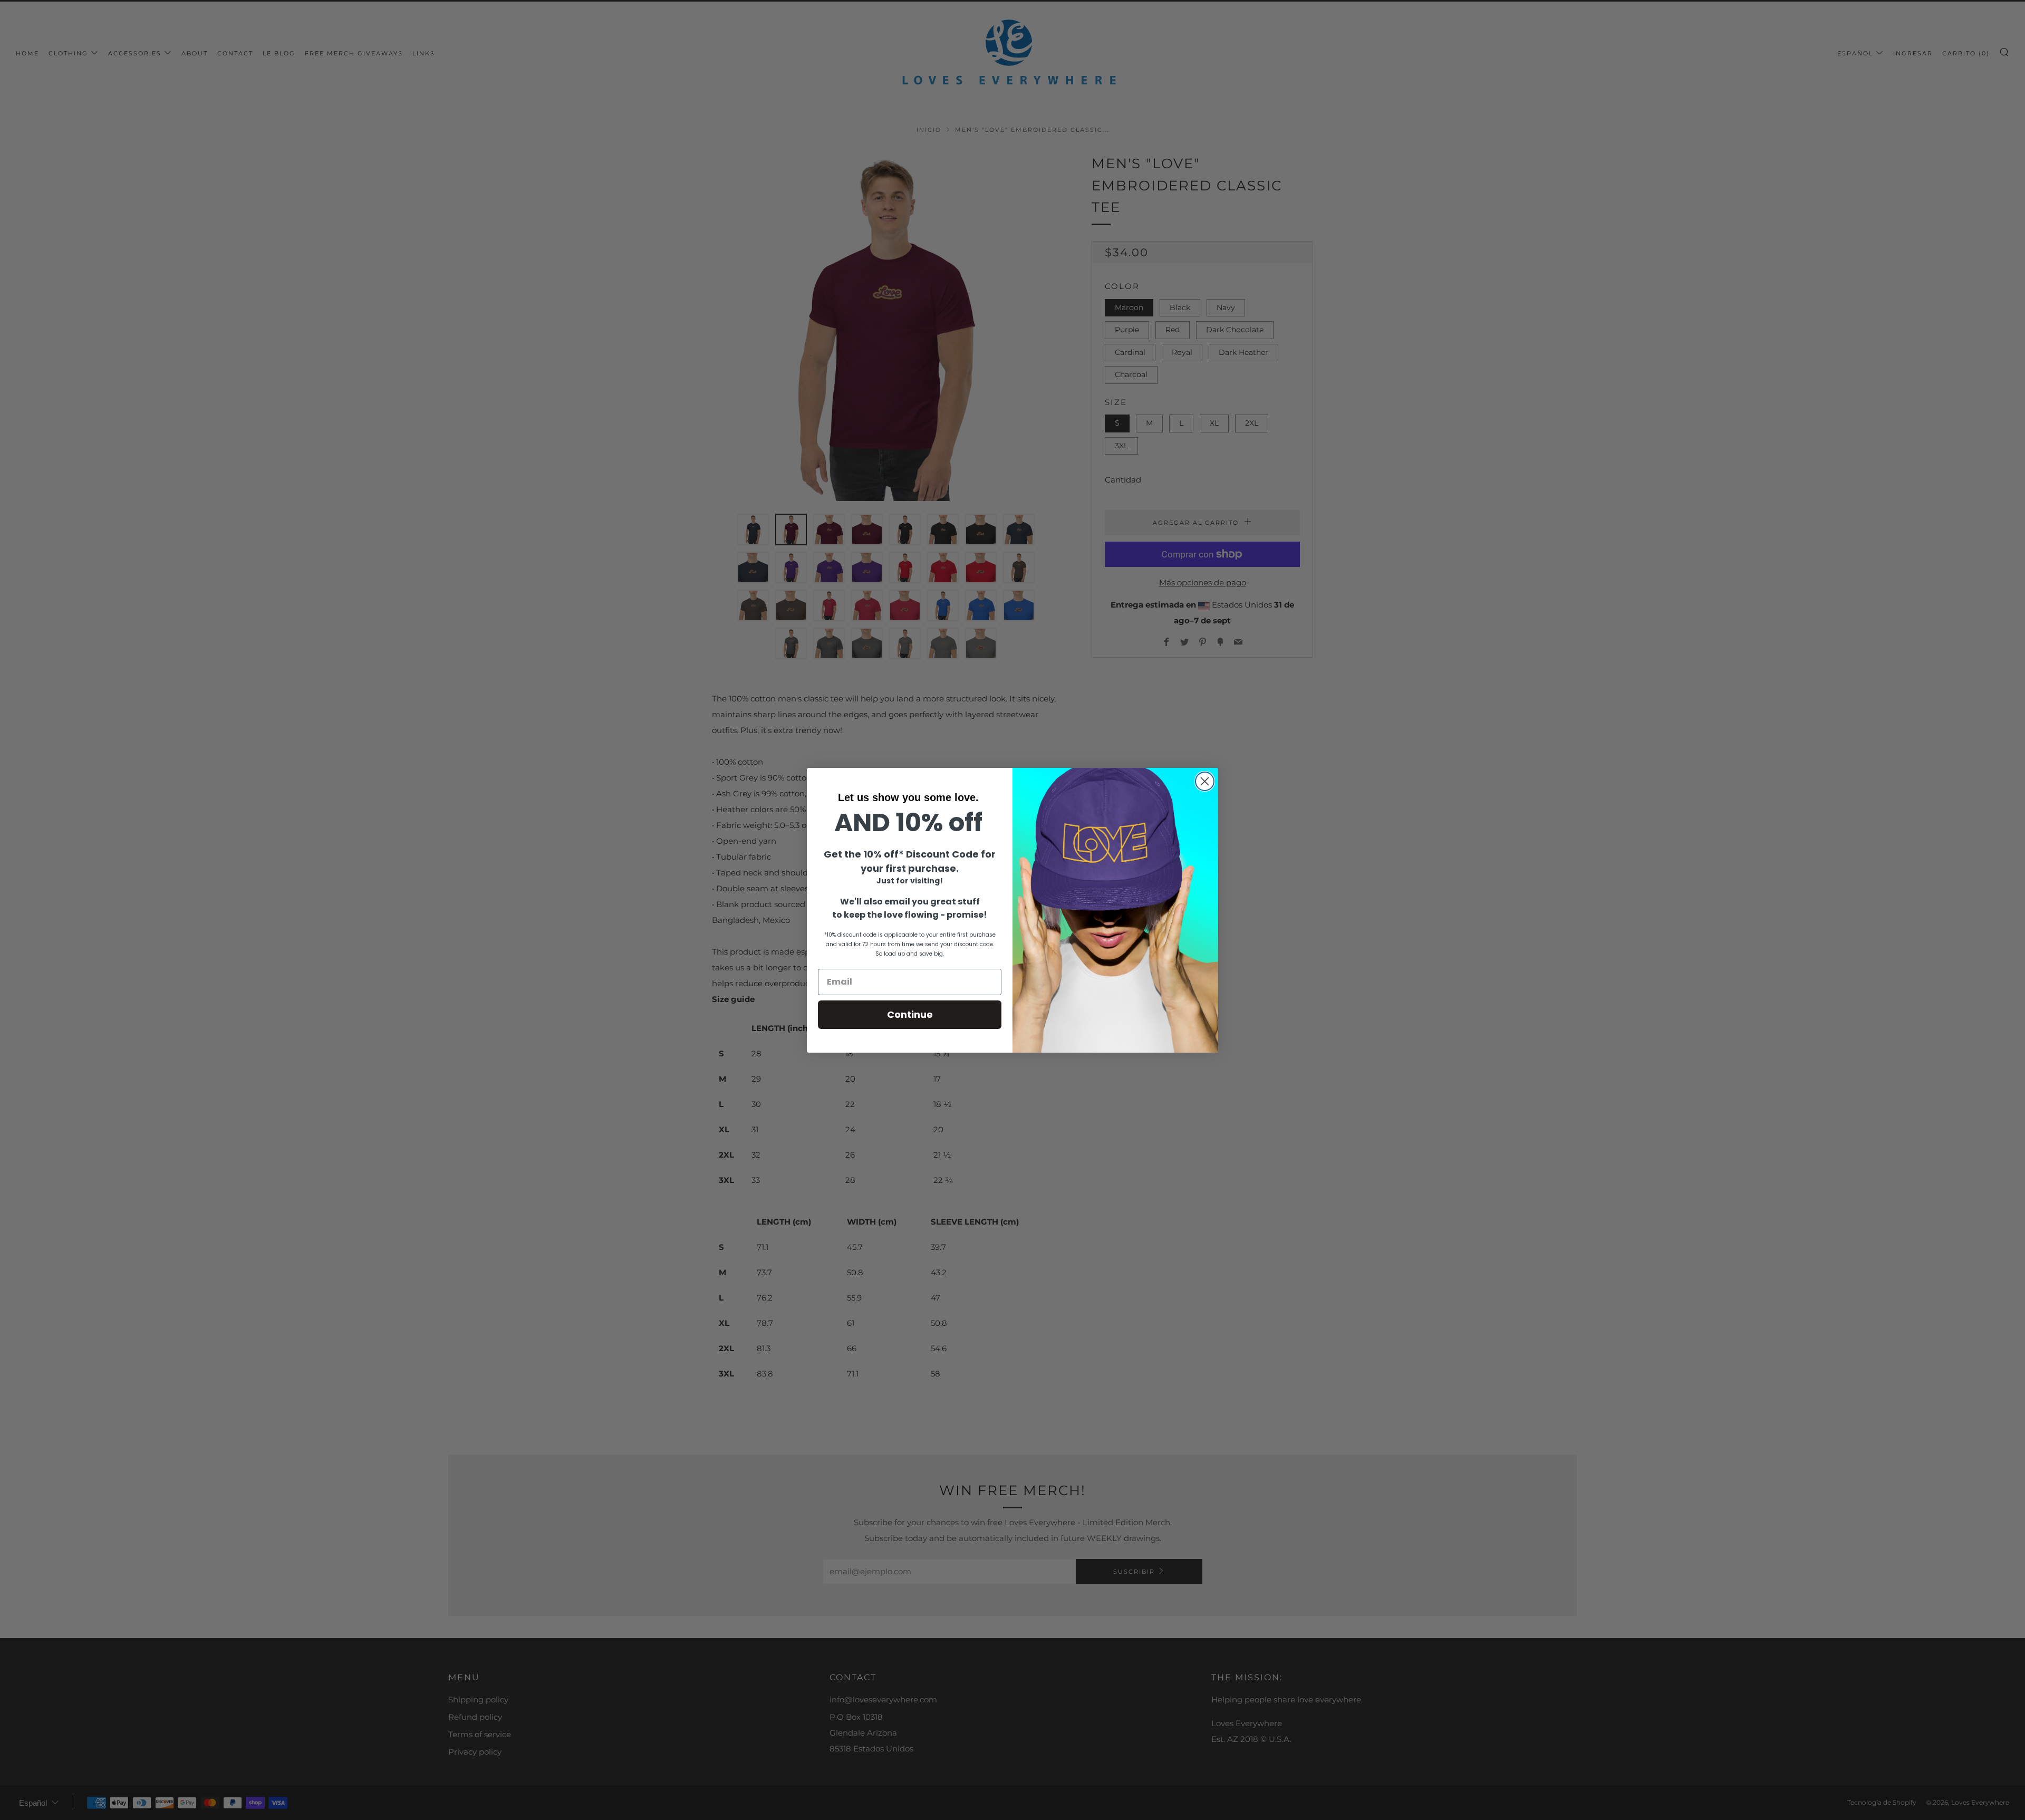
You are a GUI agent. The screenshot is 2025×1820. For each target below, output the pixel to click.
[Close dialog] (1205, 781)
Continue (910, 1014)
